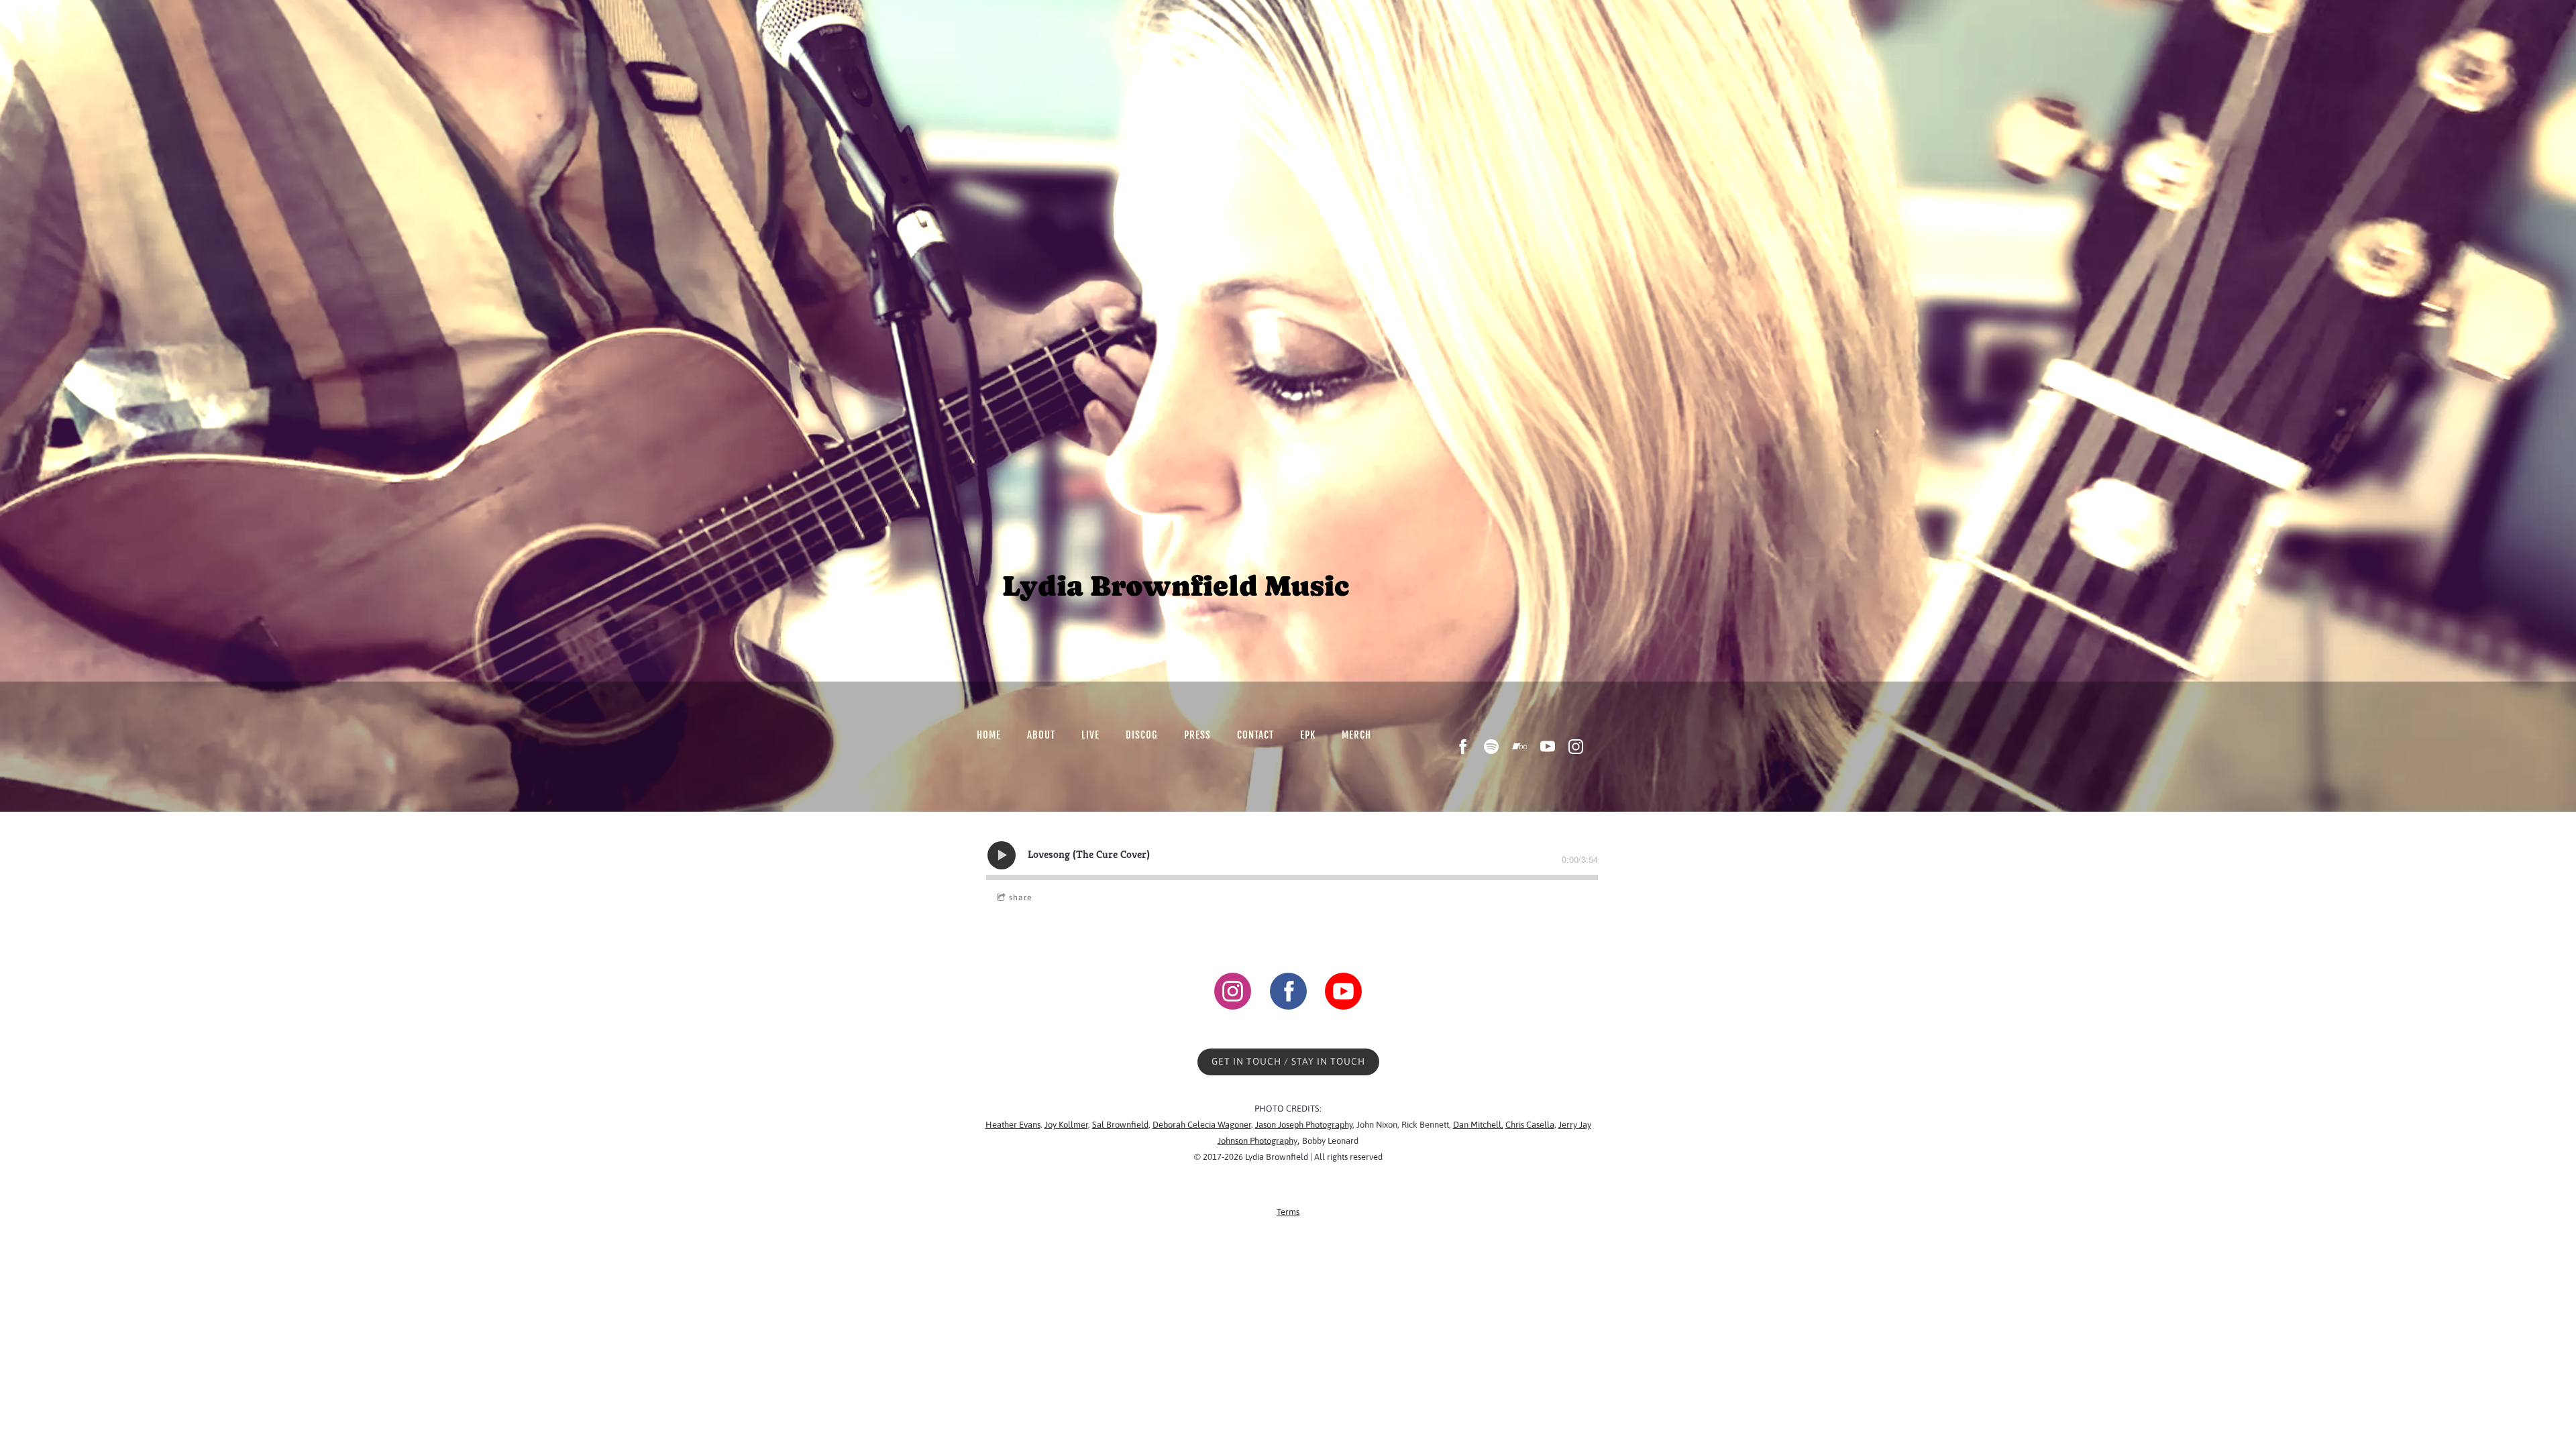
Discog (1142, 735)
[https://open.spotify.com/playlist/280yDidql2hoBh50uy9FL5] (1491, 747)
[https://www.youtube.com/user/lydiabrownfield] (1343, 993)
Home (989, 735)
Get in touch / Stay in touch (1288, 1061)
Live (1090, 735)
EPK (1308, 735)
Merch (1356, 735)
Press (1197, 735)
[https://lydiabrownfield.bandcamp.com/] (1519, 747)
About (1041, 735)
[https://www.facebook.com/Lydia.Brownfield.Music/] (1463, 747)
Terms (1288, 1212)
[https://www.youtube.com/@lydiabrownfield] (1548, 747)
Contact (1255, 735)
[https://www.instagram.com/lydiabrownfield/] (1576, 747)
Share (1020, 898)
